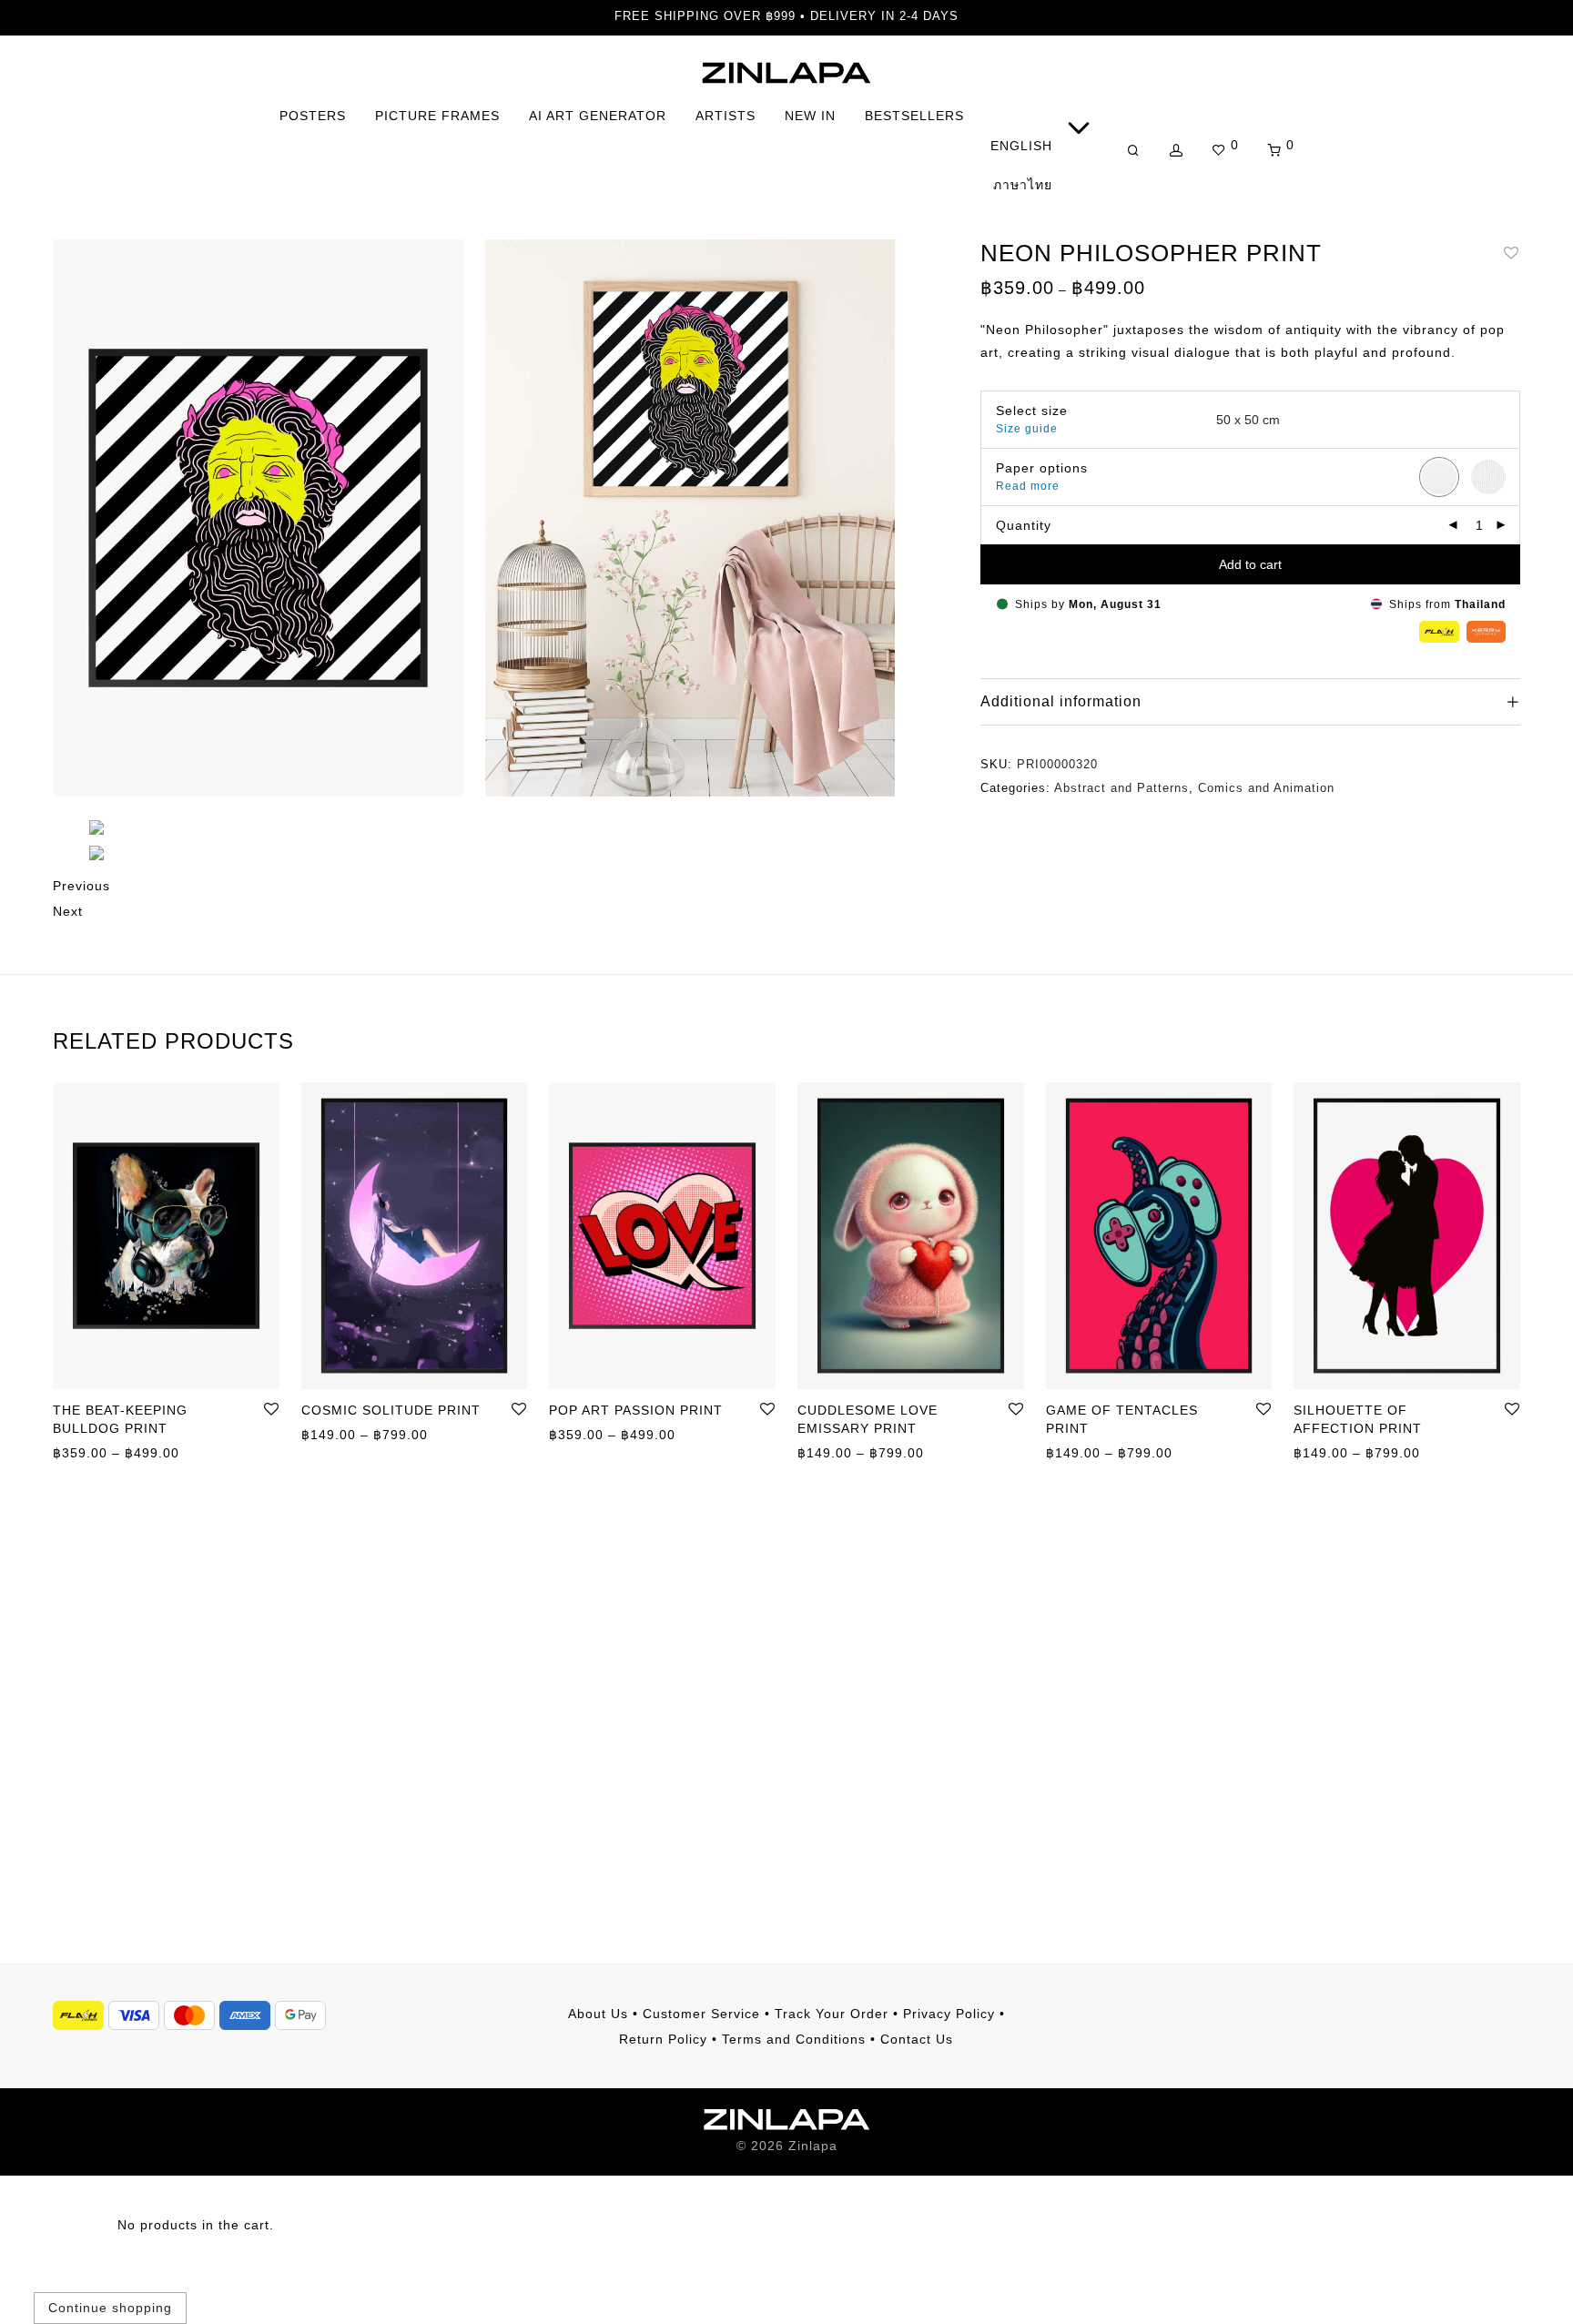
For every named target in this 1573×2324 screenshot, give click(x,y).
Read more (1028, 486)
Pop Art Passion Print (636, 1410)
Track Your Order (832, 2014)
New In (810, 116)
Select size (1032, 411)
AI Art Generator (598, 116)
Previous (81, 886)
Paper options (1042, 468)
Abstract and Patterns (1121, 788)
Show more (81, 1452)
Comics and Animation (1266, 788)
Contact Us (917, 2039)
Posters (313, 116)
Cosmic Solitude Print (391, 1410)
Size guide (1027, 429)
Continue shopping (110, 2308)
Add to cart (1250, 564)
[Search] (1134, 151)
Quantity (1024, 525)
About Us (598, 2014)
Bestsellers (914, 116)
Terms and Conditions (794, 2039)
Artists (726, 116)
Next (68, 911)
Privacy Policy (949, 2014)
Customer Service (701, 2014)
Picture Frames (437, 116)
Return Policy (663, 2039)
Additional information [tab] (1061, 701)
